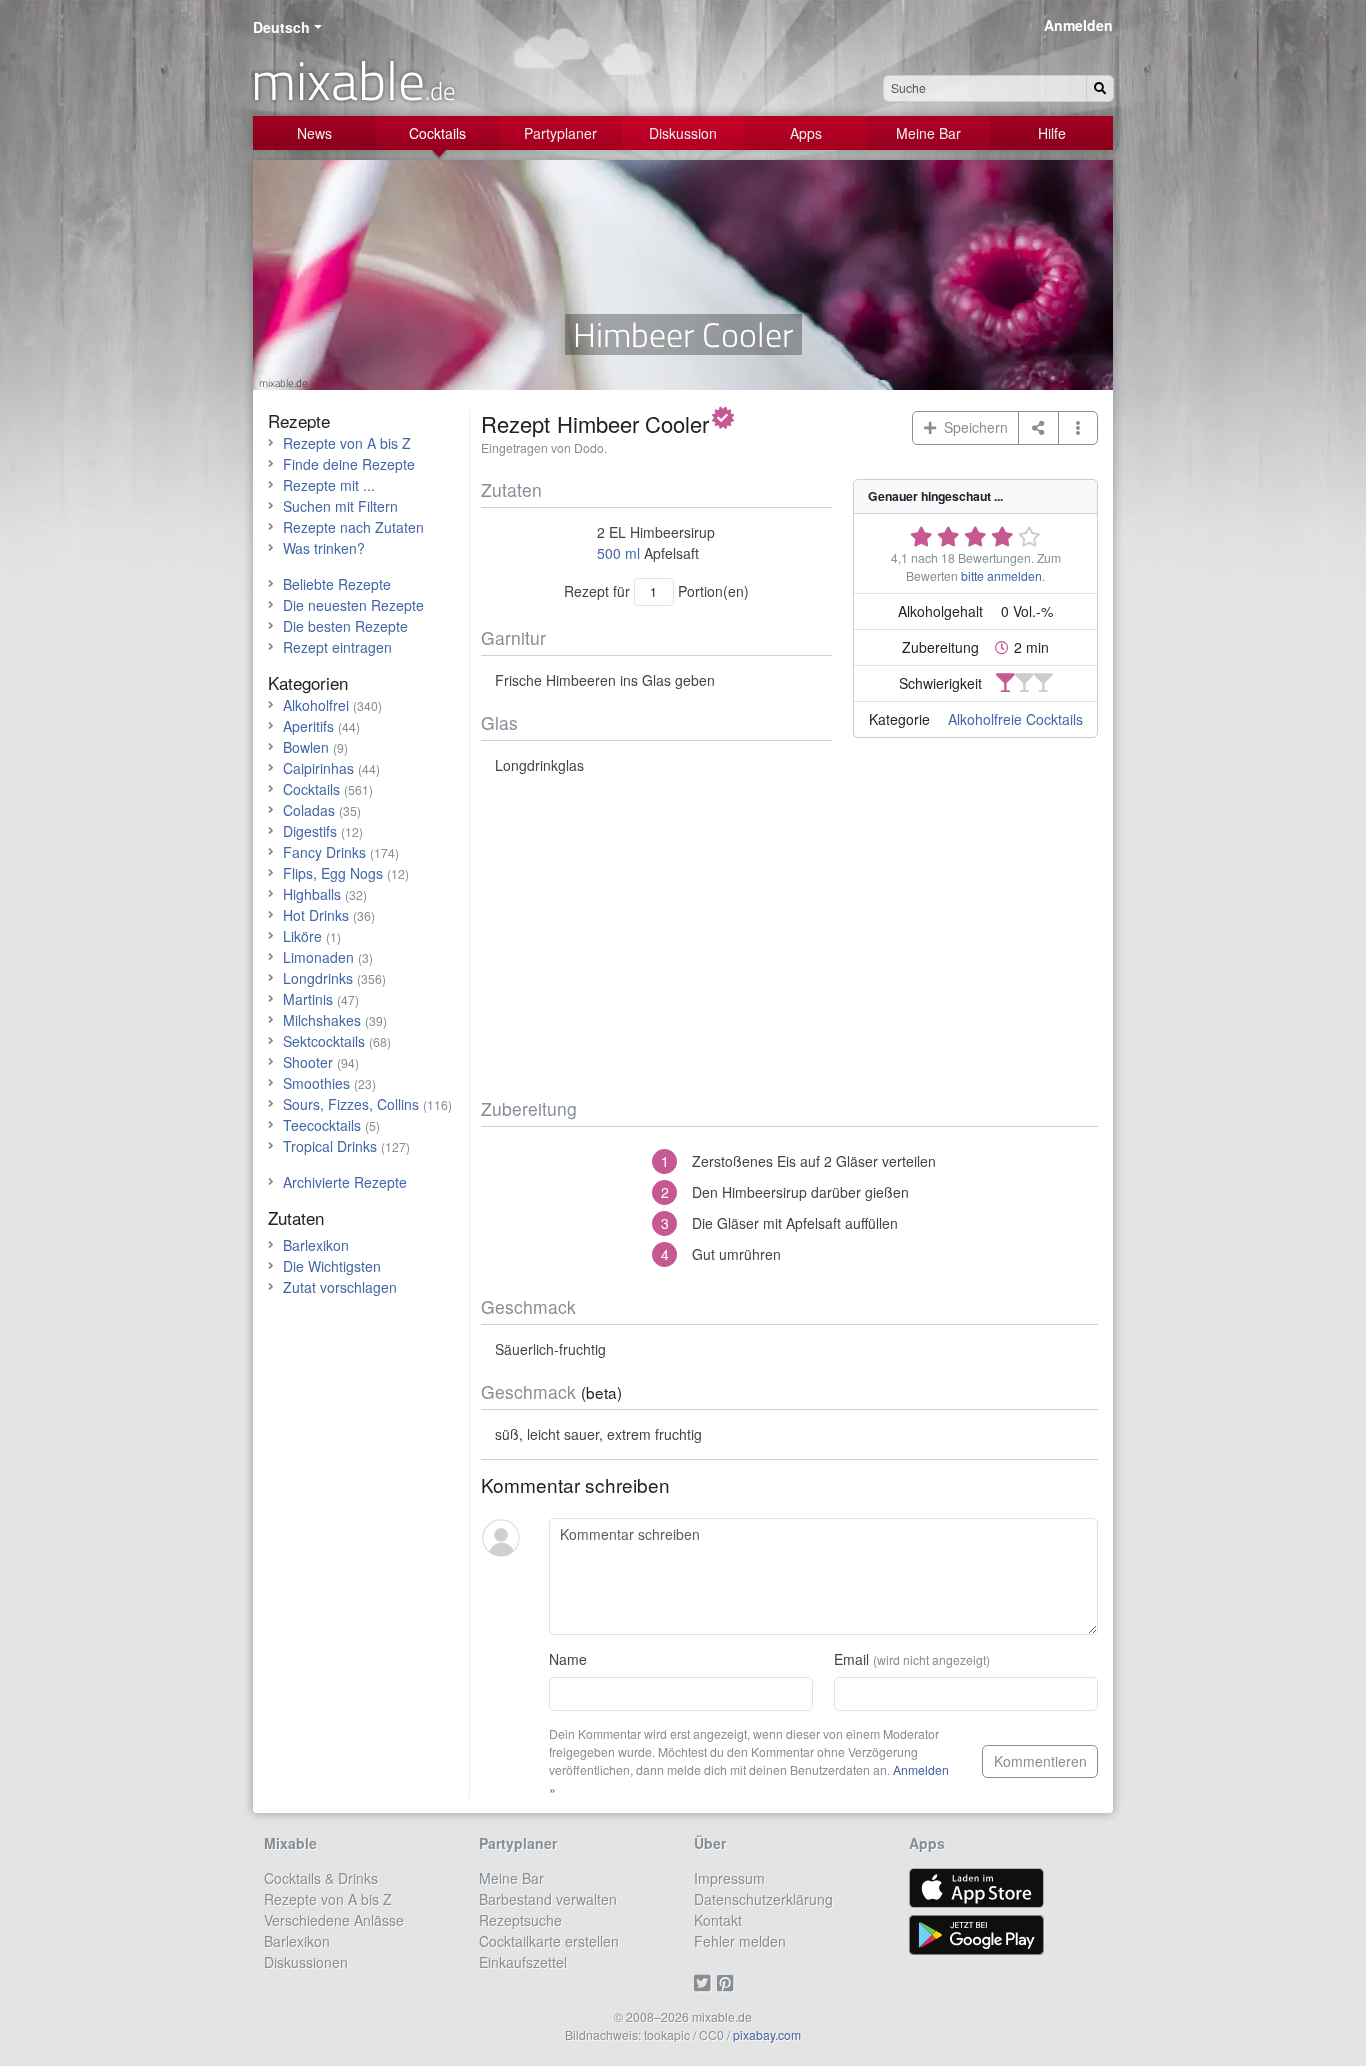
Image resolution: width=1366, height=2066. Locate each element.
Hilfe (1052, 133)
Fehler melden (740, 1941)
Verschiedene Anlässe (334, 1920)
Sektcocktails (324, 1041)
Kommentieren (1040, 1761)
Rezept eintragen (337, 647)
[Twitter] (705, 1983)
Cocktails (437, 133)
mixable (353, 80)
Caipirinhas (318, 768)
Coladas (309, 810)
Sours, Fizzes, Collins (351, 1104)
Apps (806, 133)
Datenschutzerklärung (763, 1899)
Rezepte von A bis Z (347, 443)
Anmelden (1078, 25)
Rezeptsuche (520, 1920)
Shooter (308, 1062)
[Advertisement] (789, 937)
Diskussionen (306, 1962)
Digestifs (310, 831)
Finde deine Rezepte (349, 464)
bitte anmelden (1001, 575)
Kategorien (308, 682)
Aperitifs (308, 726)
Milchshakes (322, 1020)
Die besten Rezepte (345, 626)
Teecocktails (322, 1125)
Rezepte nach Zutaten (353, 527)
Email (912, 1659)
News (314, 133)
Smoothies (316, 1083)
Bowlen (306, 747)
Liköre (302, 936)
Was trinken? (324, 548)
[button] (1078, 428)
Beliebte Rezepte (337, 584)
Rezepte (299, 420)
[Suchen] (1100, 88)
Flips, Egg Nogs (333, 873)
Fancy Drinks (324, 852)
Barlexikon (316, 1245)
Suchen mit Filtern (340, 506)
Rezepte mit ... (329, 485)
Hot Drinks (316, 915)
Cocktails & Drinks (321, 1878)
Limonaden (318, 957)
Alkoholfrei (316, 705)
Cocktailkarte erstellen (549, 1941)
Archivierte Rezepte (345, 1182)
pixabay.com (767, 2034)
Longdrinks (318, 978)
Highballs (312, 894)
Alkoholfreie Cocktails (1015, 719)
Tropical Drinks (330, 1146)
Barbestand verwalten (548, 1899)
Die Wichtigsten (332, 1266)
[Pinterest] (728, 1983)
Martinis (308, 999)
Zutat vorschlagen (340, 1287)
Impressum (729, 1878)
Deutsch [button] (281, 27)
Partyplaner (560, 133)
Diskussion (683, 133)
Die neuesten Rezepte (353, 605)
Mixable (290, 1843)
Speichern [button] (972, 427)
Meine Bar (928, 133)
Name (568, 1659)
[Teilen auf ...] (1038, 428)
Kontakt (718, 1920)
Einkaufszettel (523, 1962)
